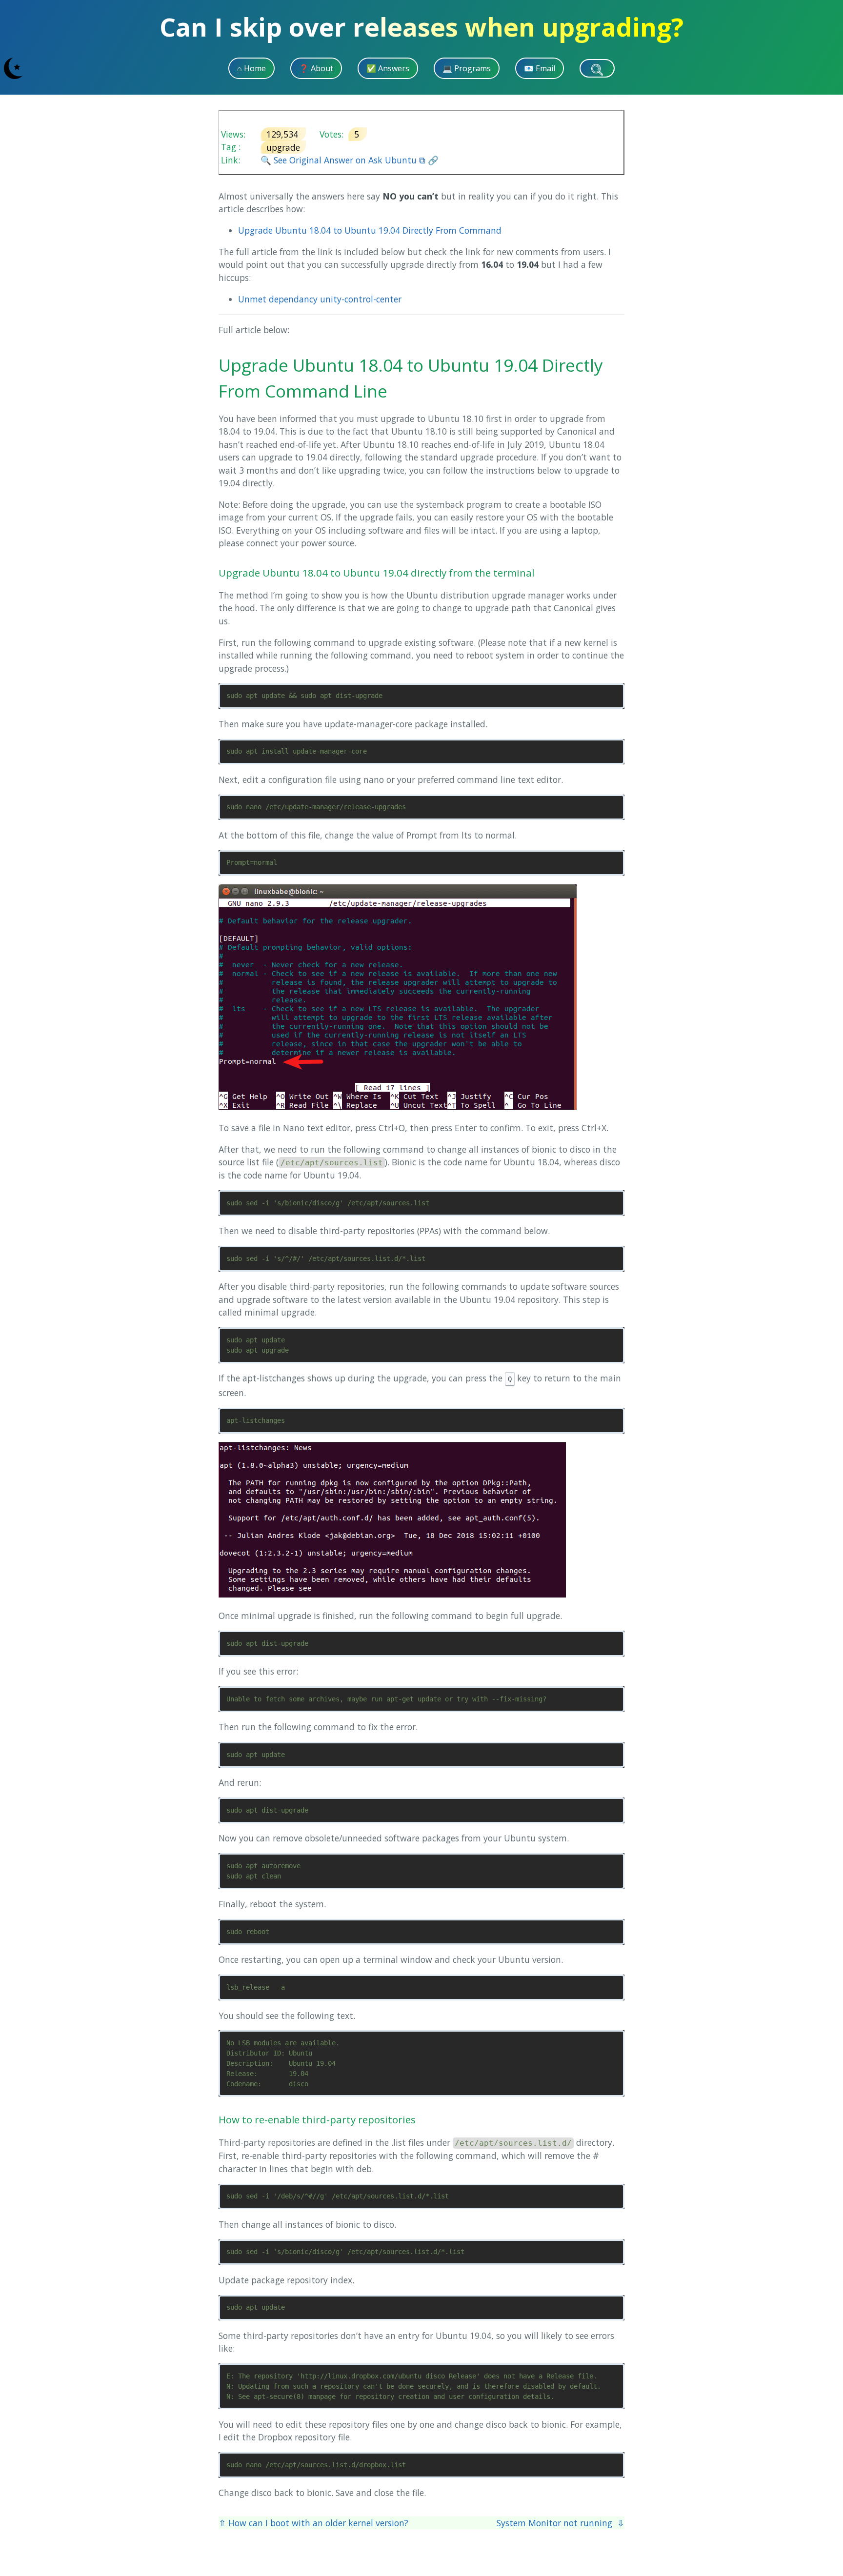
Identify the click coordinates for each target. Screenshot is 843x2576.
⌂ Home (251, 68)
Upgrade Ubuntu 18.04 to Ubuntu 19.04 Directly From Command (370, 230)
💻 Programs (467, 68)
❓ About (316, 68)
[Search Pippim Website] (597, 68)
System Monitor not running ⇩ (561, 2523)
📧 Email (540, 68)
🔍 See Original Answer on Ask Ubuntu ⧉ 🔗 (350, 160)
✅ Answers (388, 68)
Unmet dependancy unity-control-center (320, 299)
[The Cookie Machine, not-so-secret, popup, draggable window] (830, 68)
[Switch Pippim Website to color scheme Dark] (13, 68)
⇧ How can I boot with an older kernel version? (313, 2523)
